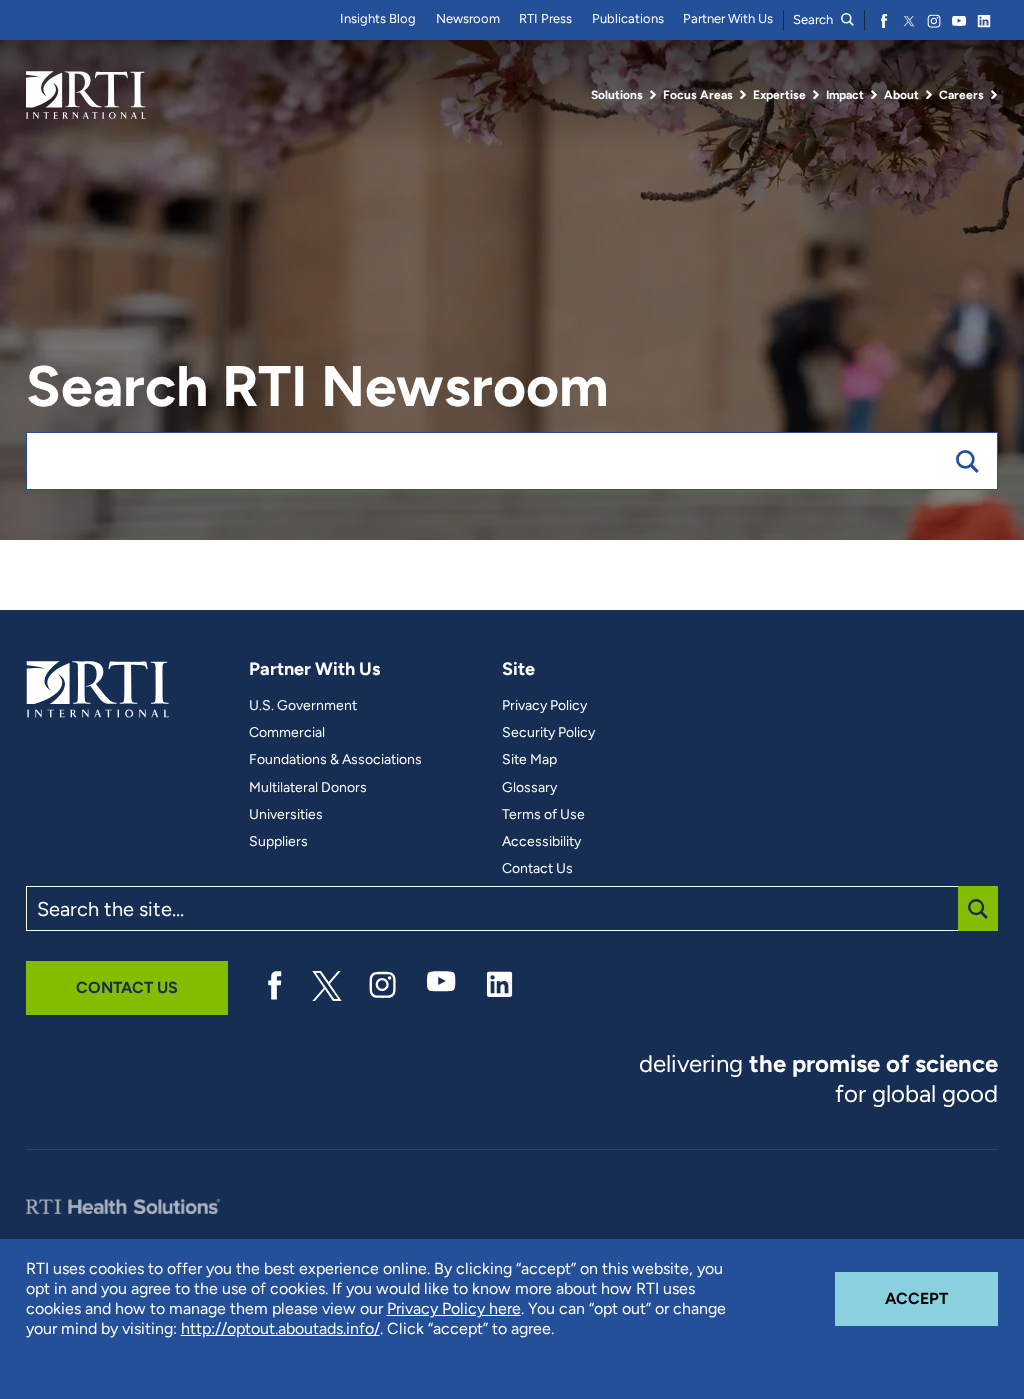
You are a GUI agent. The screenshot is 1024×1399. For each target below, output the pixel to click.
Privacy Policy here (454, 1308)
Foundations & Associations (335, 760)
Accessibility (541, 842)
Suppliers (278, 842)
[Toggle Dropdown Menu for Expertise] (816, 95)
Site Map (529, 760)
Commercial (287, 733)
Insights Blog (378, 18)
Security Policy (548, 733)
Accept (941, 1298)
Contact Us (537, 869)
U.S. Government (303, 706)
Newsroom (468, 18)
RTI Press (545, 18)
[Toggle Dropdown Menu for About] (929, 95)
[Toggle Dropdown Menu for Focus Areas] (743, 95)
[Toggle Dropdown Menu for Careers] (994, 95)
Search (814, 19)
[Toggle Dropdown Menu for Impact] (874, 95)
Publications (628, 18)
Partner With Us (728, 18)
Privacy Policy (544, 706)
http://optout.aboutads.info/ (280, 1328)
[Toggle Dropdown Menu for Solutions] (653, 95)
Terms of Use (543, 815)
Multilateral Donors (308, 788)
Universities (286, 815)
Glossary (529, 788)
